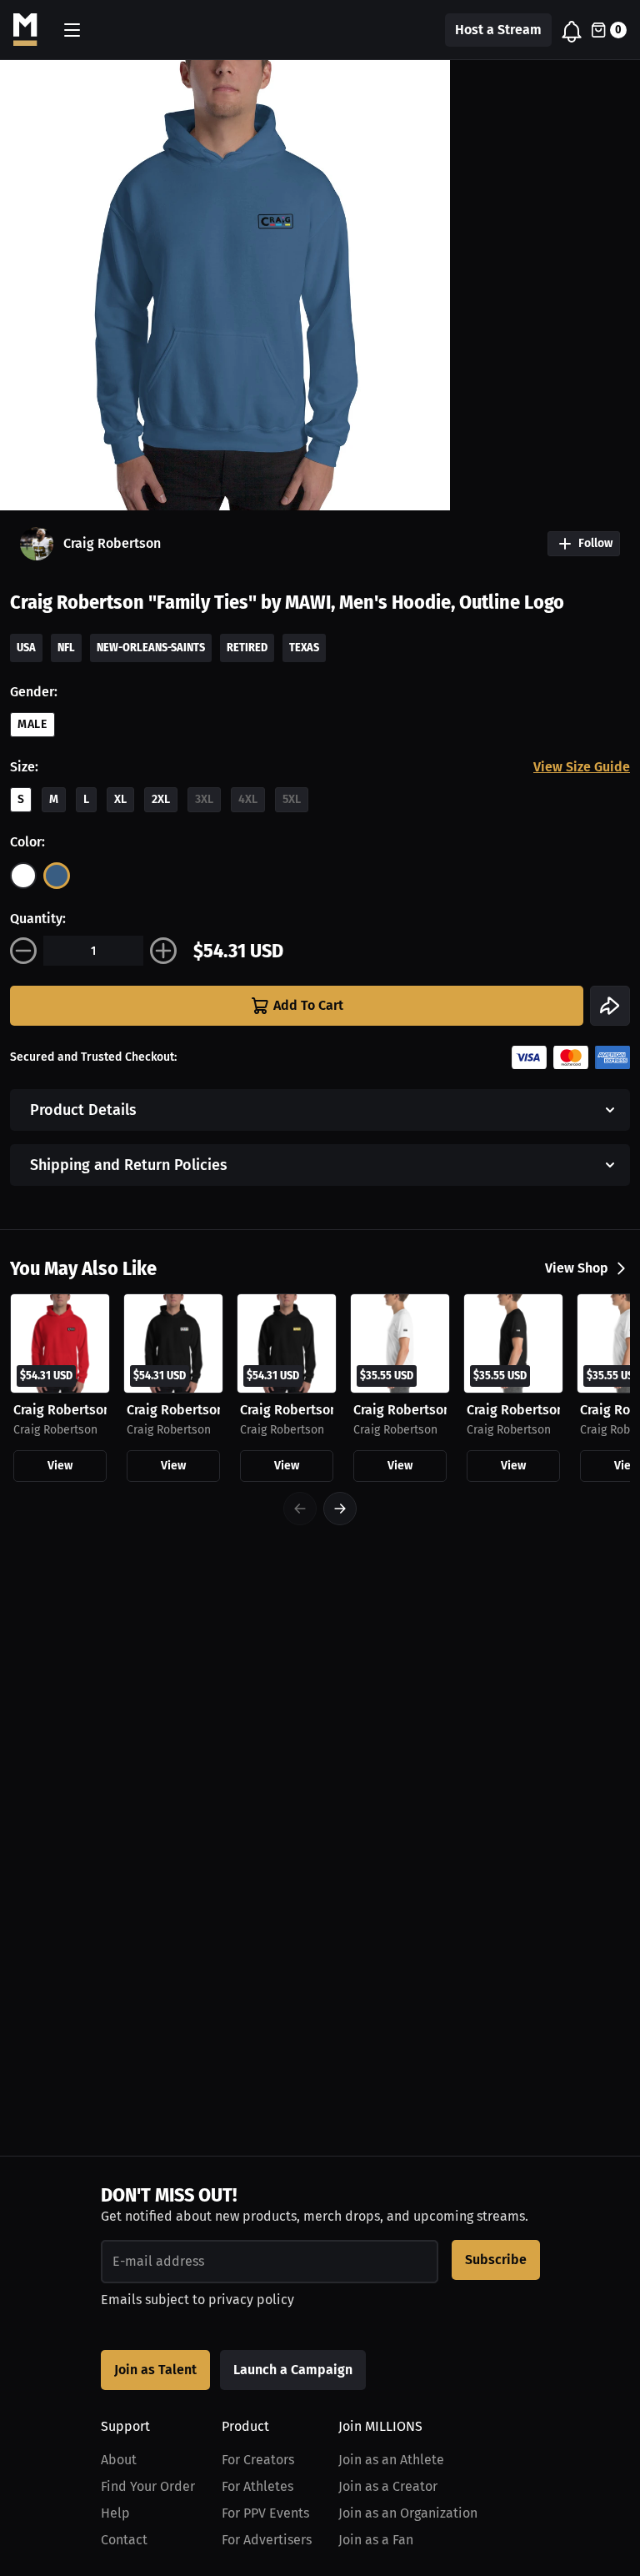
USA (26, 648)
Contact (124, 2540)
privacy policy (251, 2300)
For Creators (258, 2460)
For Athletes (257, 2486)
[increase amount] (163, 951)
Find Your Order (148, 2486)
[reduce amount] (23, 951)
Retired (247, 648)
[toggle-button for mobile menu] (72, 30)
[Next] (340, 1509)
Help (115, 2513)
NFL (66, 648)
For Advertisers (267, 2540)
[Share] (610, 1006)
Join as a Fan (376, 2540)
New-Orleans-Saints (151, 648)
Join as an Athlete (391, 2460)
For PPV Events (265, 2513)
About (119, 2460)
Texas (304, 648)
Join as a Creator (388, 2486)
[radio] (23, 876)
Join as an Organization (408, 2513)
